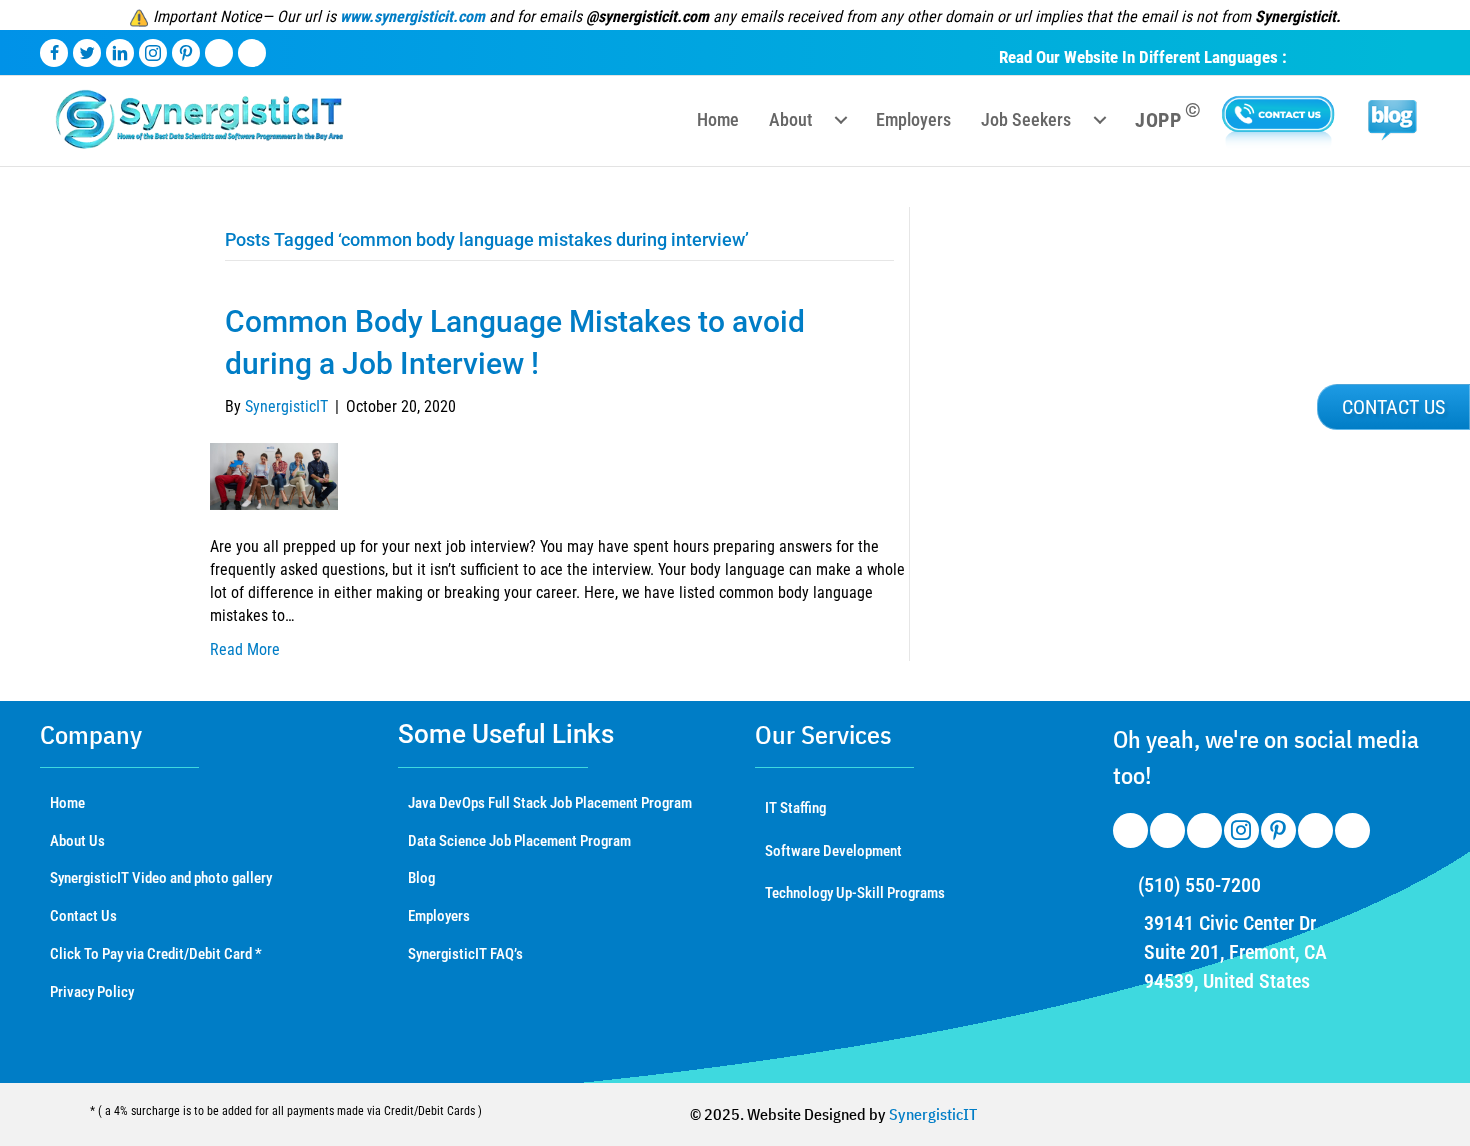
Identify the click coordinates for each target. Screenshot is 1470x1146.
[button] (1393, 407)
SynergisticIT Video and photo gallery (161, 878)
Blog (421, 878)
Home (67, 803)
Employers (439, 916)
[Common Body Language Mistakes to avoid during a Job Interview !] (274, 475)
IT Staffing (795, 808)
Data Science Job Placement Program (519, 841)
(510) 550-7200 (1199, 885)
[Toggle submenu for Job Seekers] (1100, 120)
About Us (77, 841)
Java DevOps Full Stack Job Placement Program (550, 803)
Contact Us (83, 916)
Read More (245, 649)
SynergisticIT (933, 1114)
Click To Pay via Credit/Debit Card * (156, 954)
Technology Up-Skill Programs (855, 893)
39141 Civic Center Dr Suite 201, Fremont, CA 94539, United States (1235, 952)
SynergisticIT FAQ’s (465, 954)
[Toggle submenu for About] (841, 120)
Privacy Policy (92, 992)
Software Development (833, 851)
